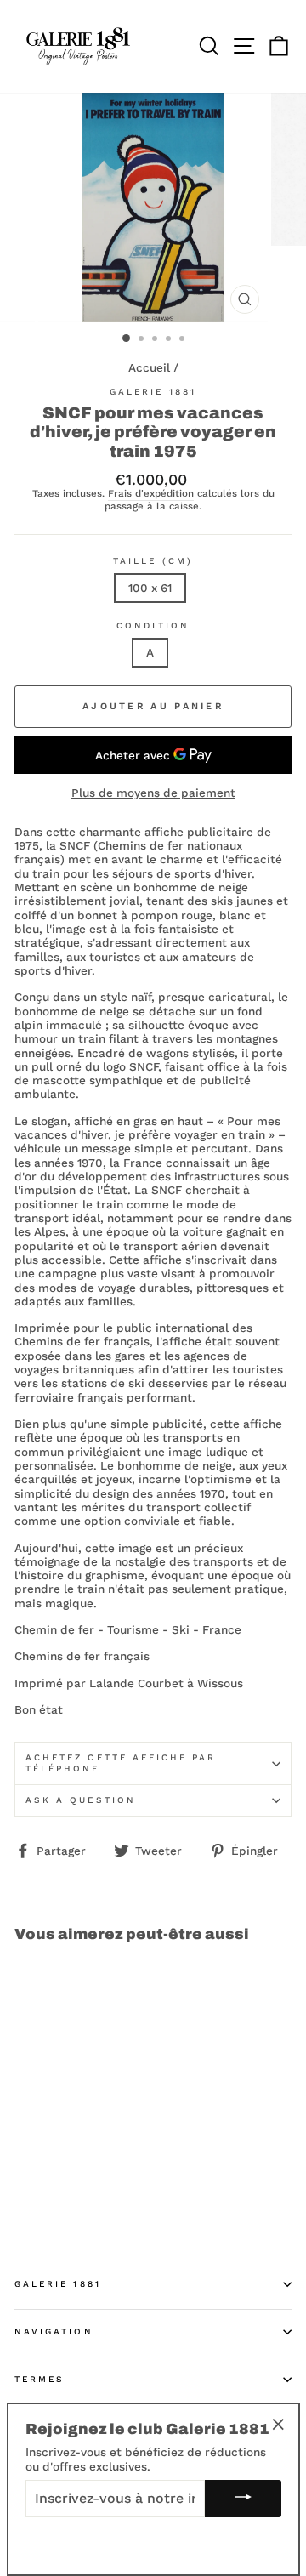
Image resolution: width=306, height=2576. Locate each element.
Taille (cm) (153, 561)
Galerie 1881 (153, 392)
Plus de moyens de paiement (153, 793)
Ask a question (81, 1800)
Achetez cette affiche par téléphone (121, 1763)
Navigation (54, 2331)
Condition (153, 626)
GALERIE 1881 (58, 2284)
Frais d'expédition (151, 494)
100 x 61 (150, 588)
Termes (40, 2379)
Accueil (149, 367)
